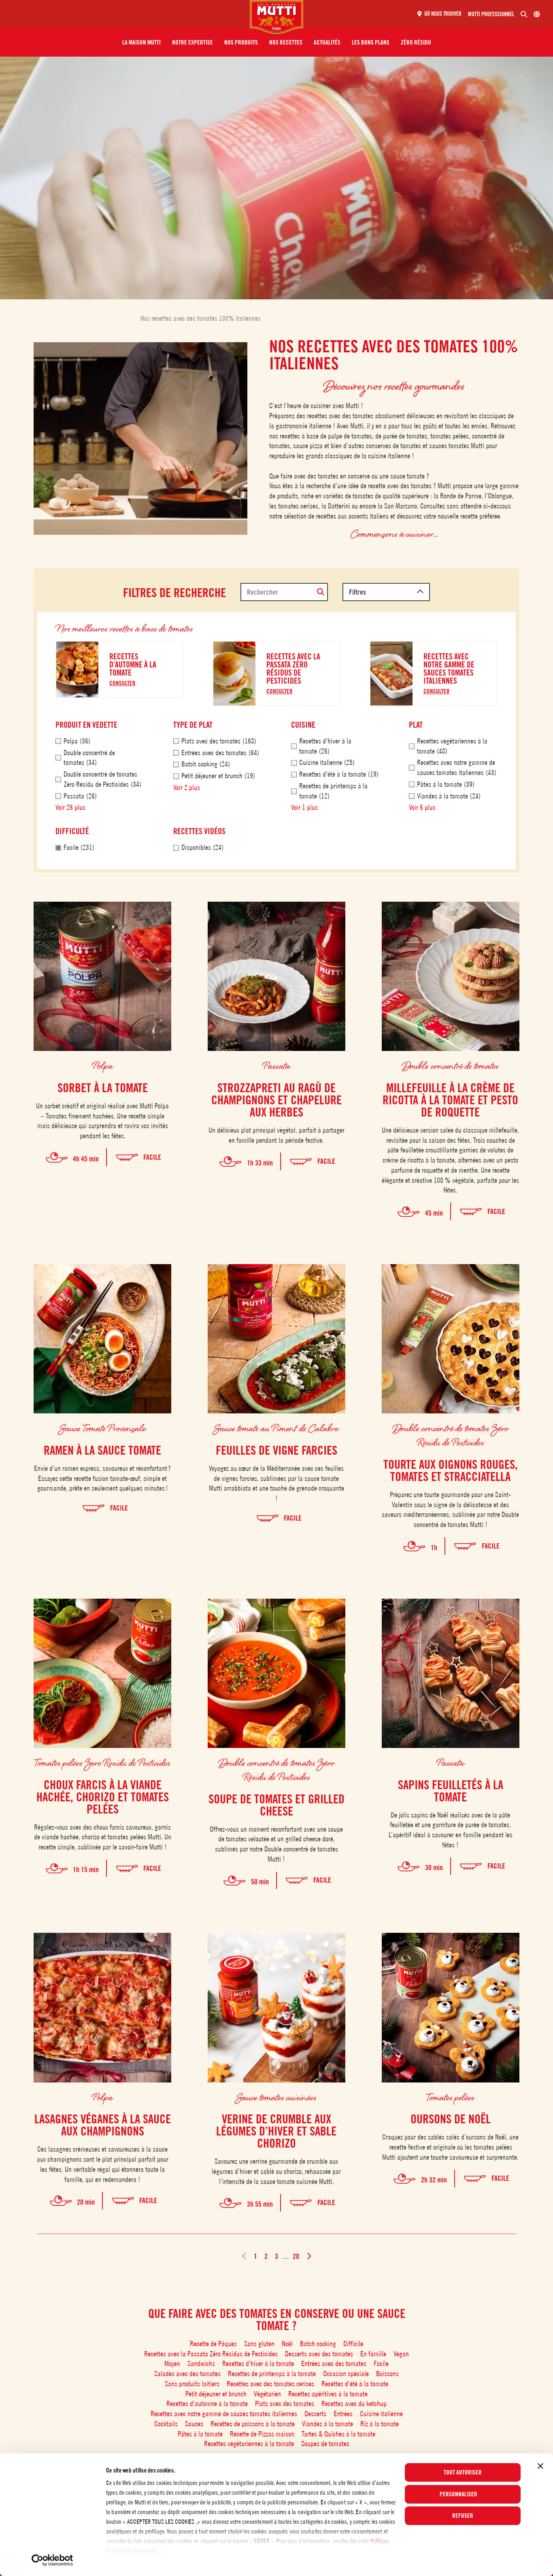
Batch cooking (318, 2344)
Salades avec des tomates (187, 2374)
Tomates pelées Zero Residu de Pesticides (102, 1762)
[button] (141, 42)
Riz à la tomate (380, 2424)
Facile (381, 2363)
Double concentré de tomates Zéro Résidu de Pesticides (451, 1435)
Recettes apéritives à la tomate (328, 2394)
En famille (373, 2354)
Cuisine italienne (381, 2414)
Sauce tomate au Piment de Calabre (276, 1428)
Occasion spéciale (346, 2374)
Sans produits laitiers (192, 2384)
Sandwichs (201, 2363)
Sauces (194, 2424)
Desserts (315, 2414)
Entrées (343, 2414)
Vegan (401, 2354)
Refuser (463, 2516)
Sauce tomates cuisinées (276, 2097)
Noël (287, 2344)
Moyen (172, 2363)
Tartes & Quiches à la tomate (338, 2434)
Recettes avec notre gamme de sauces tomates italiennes (224, 2414)
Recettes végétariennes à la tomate (249, 2444)
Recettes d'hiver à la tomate (258, 2363)
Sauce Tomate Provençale (103, 1428)
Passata (276, 1065)
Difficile (353, 2344)
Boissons (387, 2374)
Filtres (357, 592)
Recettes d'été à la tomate (355, 2384)
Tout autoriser (463, 2472)
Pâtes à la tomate (200, 2434)
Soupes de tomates (325, 2444)
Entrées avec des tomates (334, 2363)
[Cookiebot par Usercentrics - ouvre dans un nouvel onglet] (52, 2560)
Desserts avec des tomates (319, 2354)
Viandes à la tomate (328, 2424)
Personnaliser (458, 2494)
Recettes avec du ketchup (354, 2403)
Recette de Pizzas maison (262, 2434)
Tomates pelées (450, 2097)
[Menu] (128, 14)
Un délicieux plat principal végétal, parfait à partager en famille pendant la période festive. (276, 1135)
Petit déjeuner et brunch (216, 2394)
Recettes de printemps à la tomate (272, 2374)
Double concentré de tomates (450, 1065)
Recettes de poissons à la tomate (253, 2424)
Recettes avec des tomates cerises (270, 2384)
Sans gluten (259, 2344)
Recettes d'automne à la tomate (207, 2403)
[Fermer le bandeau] (540, 2466)
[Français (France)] (537, 14)
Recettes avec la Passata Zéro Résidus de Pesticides (211, 2354)
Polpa (102, 1065)
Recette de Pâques (213, 2344)
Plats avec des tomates (285, 2403)
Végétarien (267, 2394)
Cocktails (166, 2424)
